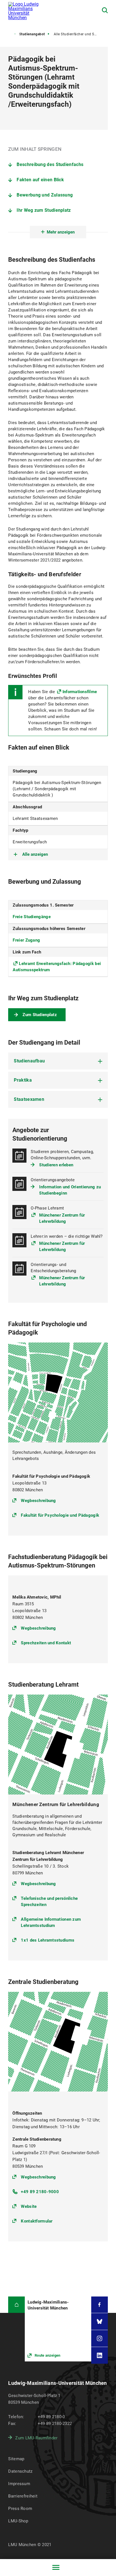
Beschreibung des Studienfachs (50, 164)
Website (29, 2206)
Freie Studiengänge (32, 917)
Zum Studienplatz (40, 1015)
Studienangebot (32, 34)
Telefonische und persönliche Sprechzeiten (49, 1902)
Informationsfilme (80, 692)
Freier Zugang (26, 940)
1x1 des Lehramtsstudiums (48, 1940)
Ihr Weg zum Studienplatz (44, 210)
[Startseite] (16, 2305)
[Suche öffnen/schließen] (105, 10)
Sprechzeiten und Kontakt (46, 1643)
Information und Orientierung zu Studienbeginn (70, 1190)
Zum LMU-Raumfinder (36, 2438)
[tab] (58, 1061)
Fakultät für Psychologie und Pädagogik (60, 1515)
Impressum (19, 2484)
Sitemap (16, 2459)
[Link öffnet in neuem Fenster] (58, 2329)
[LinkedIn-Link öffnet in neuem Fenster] (100, 2355)
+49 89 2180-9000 (40, 2192)
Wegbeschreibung (38, 1500)
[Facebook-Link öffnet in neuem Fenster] (100, 2305)
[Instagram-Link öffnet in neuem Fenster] (100, 2338)
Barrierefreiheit (23, 2496)
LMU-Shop (18, 2521)
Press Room (20, 2509)
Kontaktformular (37, 2221)
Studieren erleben (56, 1165)
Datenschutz (20, 2471)
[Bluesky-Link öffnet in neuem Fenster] (100, 2321)
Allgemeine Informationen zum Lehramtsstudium (51, 1922)
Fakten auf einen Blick (40, 180)
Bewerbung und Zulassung (45, 195)
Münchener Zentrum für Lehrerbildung (62, 1218)
